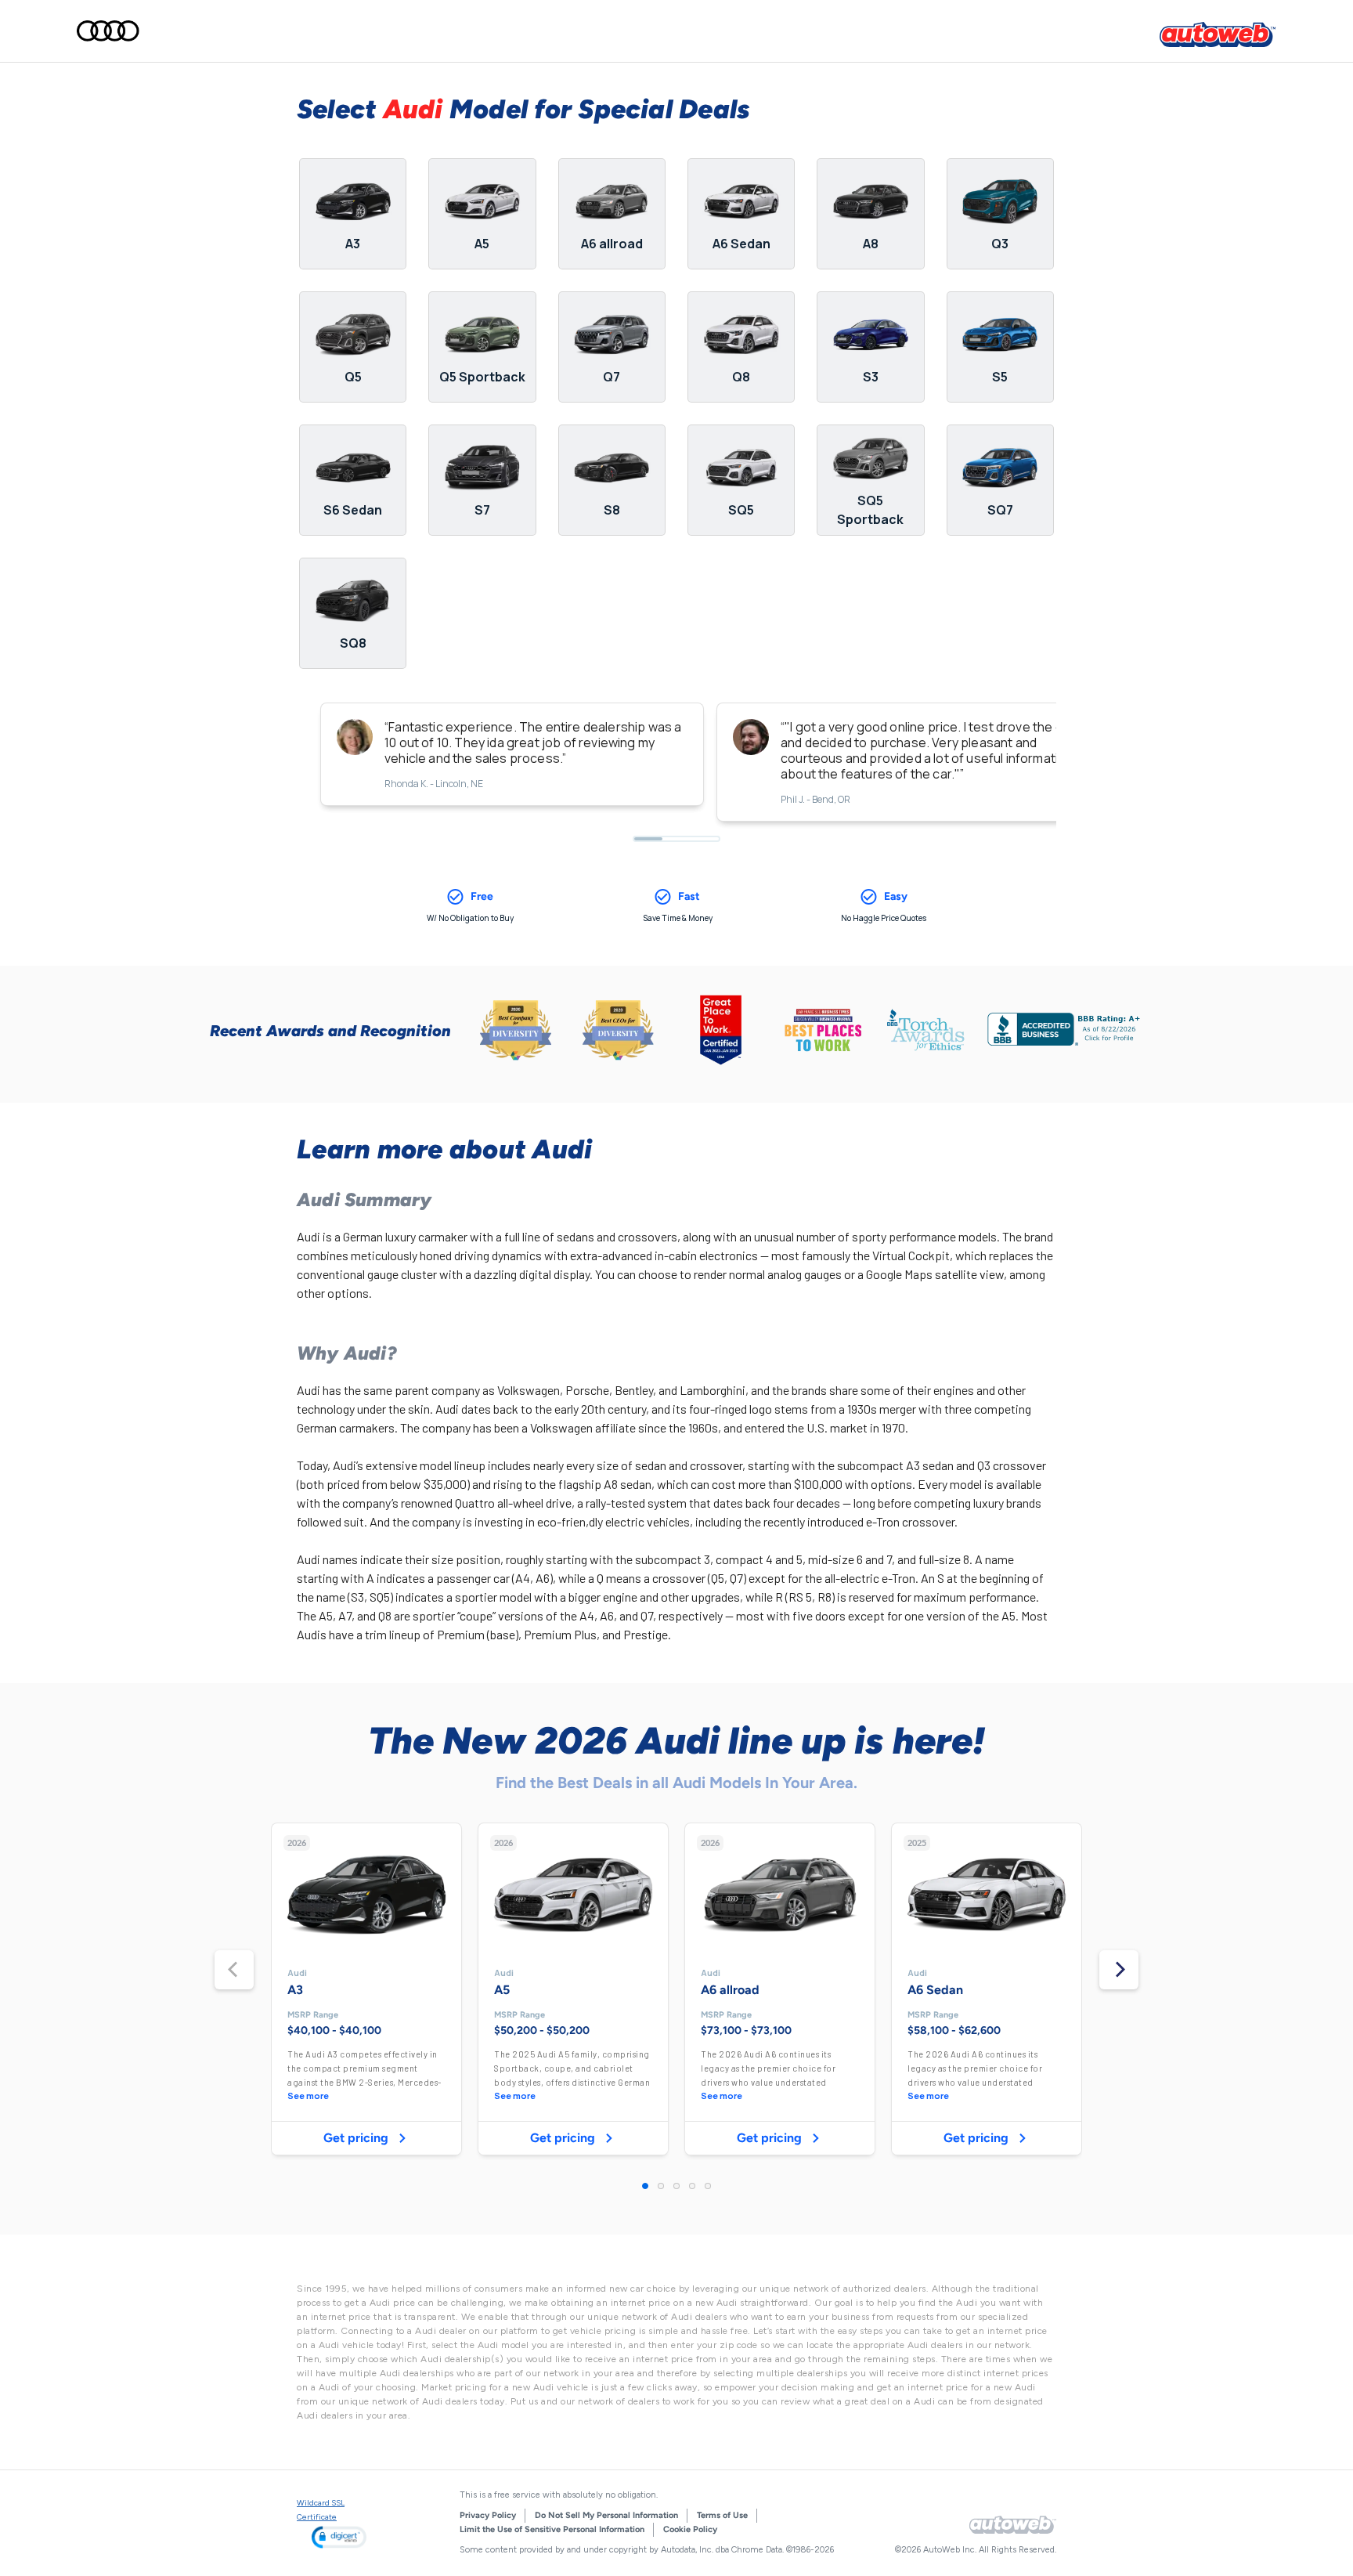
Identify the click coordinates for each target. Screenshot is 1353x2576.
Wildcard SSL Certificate (321, 2510)
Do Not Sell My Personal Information (606, 2515)
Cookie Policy (690, 2529)
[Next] (1119, 1970)
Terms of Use (722, 2515)
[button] (339, 2537)
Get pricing (356, 2138)
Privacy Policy (488, 2515)
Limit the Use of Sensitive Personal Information (552, 2529)
